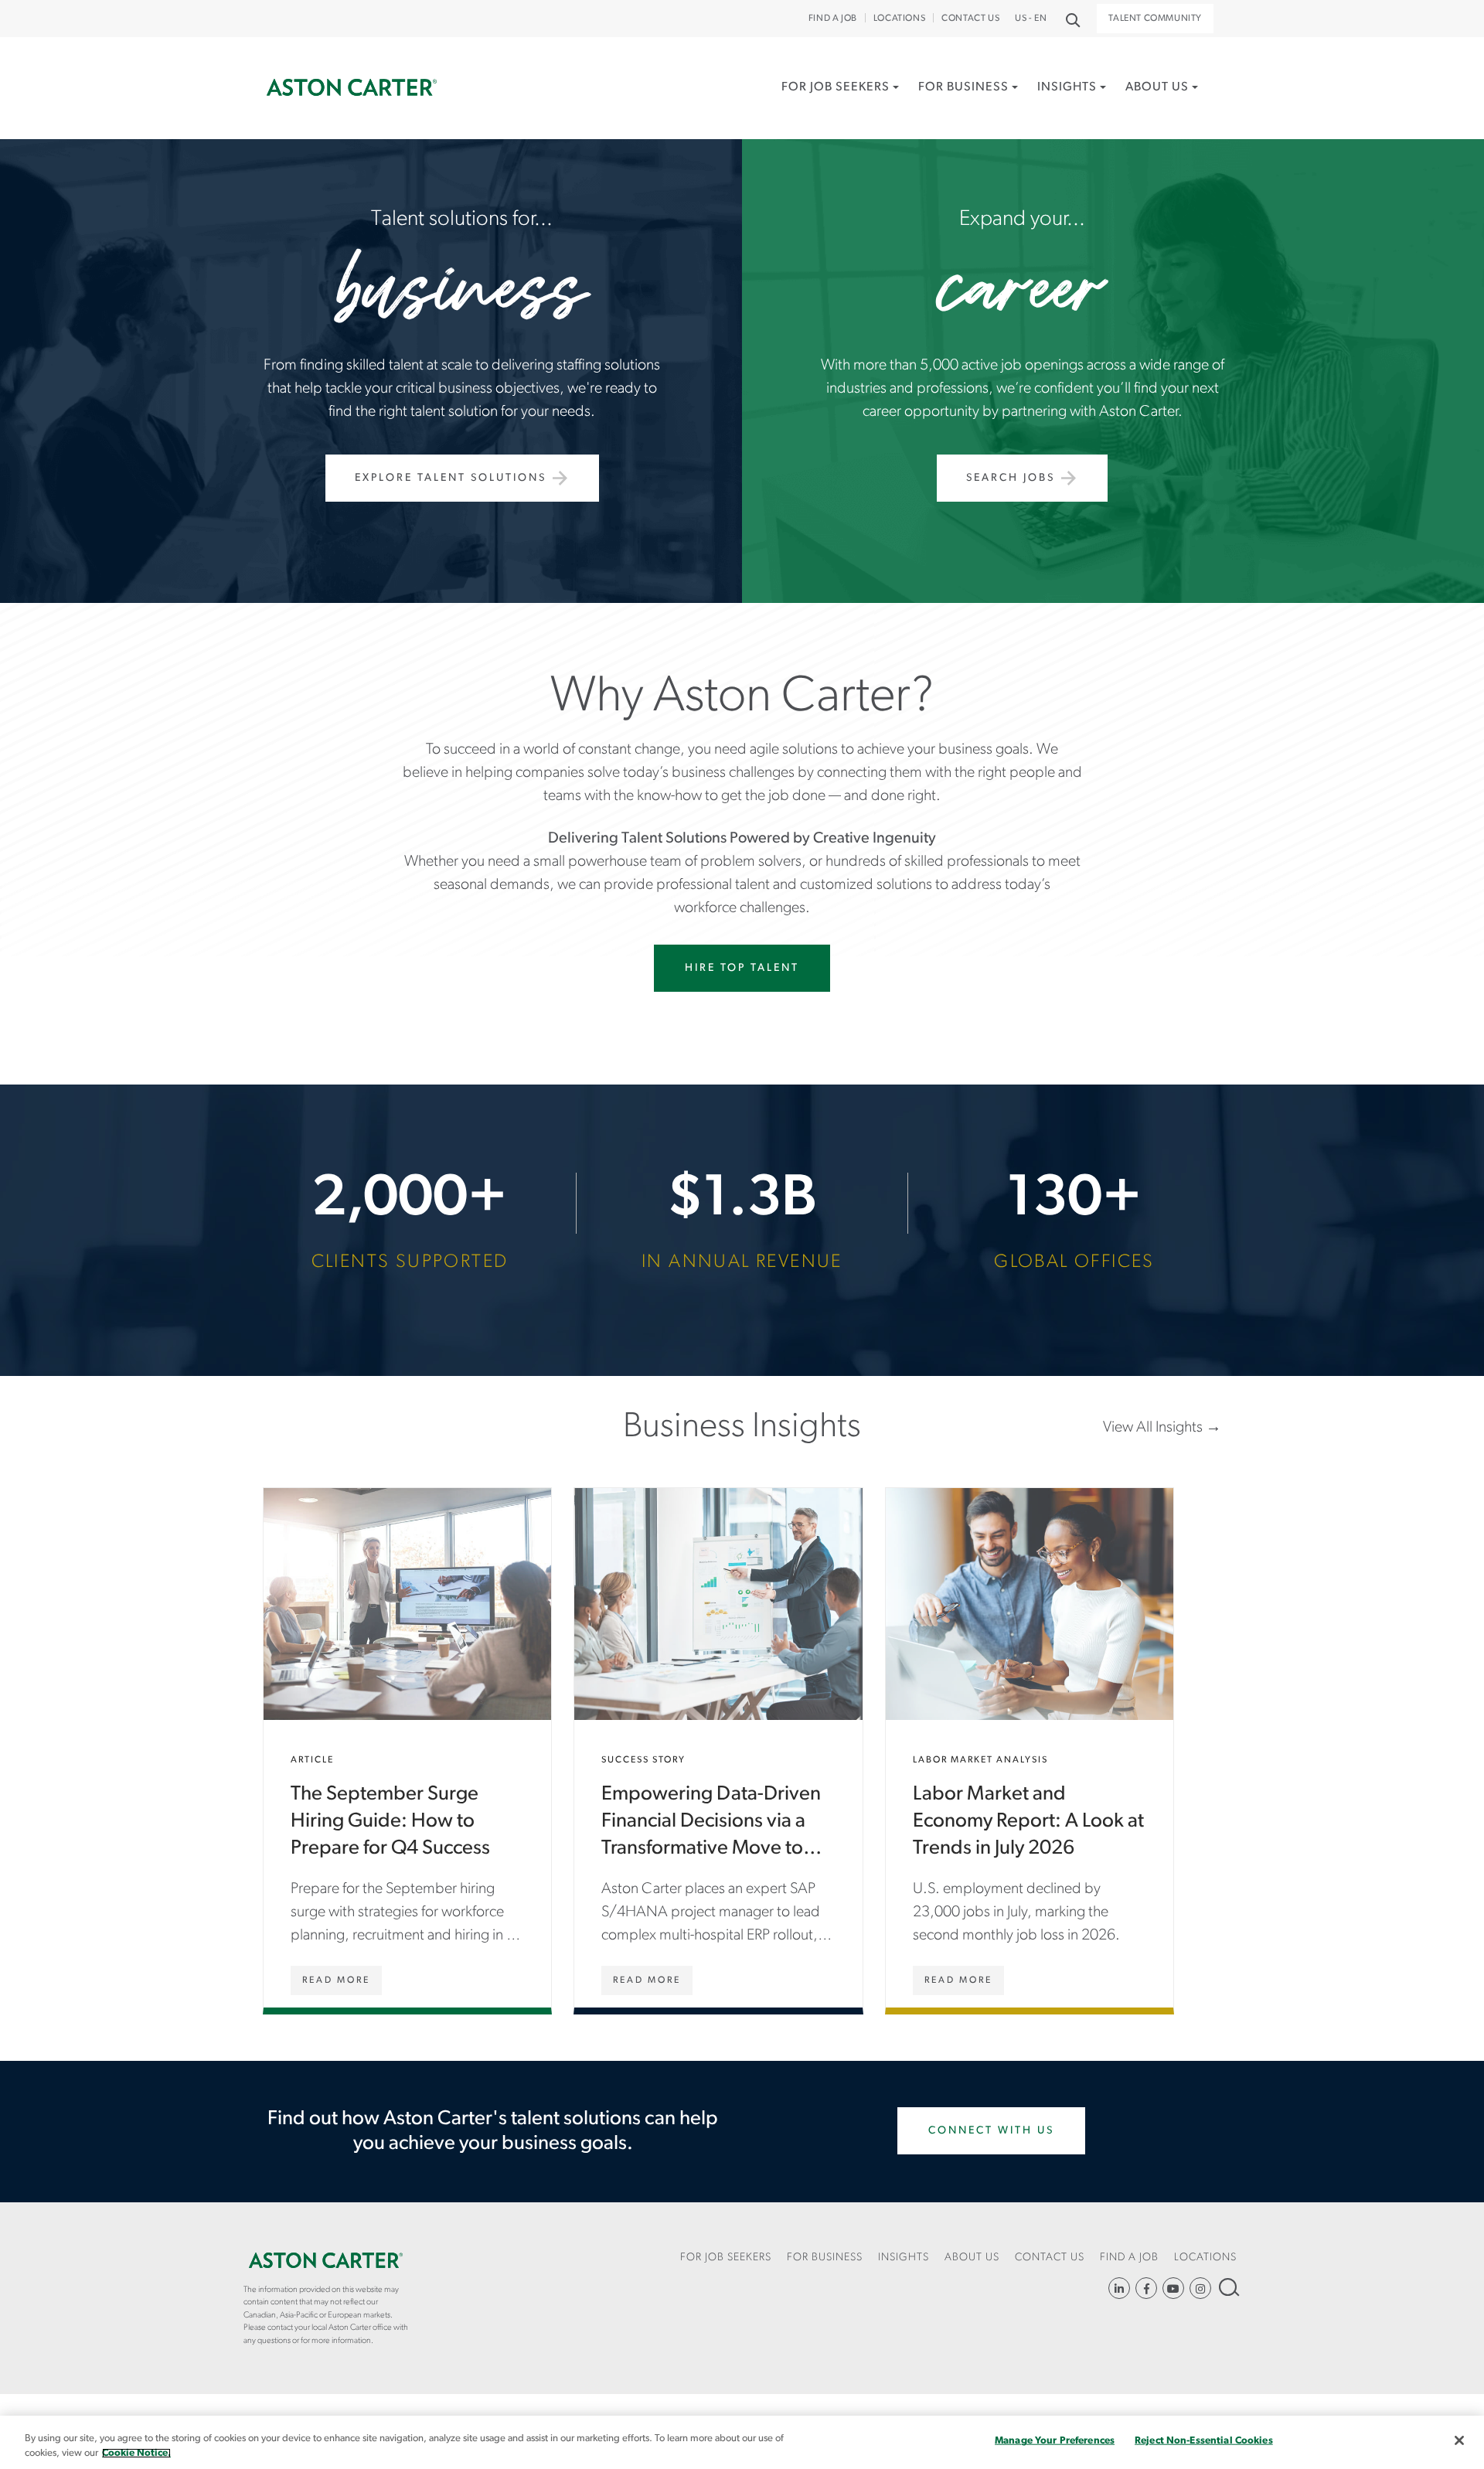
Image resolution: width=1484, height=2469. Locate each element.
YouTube (1173, 2288)
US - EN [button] (1031, 19)
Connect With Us (991, 2131)
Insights (1067, 87)
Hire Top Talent (742, 968)
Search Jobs (1011, 478)
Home (352, 88)
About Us (1157, 87)
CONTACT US (970, 19)
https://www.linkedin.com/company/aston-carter (1119, 2288)
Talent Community (1155, 19)
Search (1228, 2287)
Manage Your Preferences (1055, 2441)
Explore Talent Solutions (451, 478)
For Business (963, 87)
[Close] (1459, 2440)
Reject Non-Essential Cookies (1204, 2441)
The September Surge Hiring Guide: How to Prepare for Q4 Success (407, 1748)
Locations (899, 19)
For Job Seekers (836, 87)
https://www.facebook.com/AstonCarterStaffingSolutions (1146, 2288)
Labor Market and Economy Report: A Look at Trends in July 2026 (1030, 1748)
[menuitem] (840, 104)
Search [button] (1072, 19)
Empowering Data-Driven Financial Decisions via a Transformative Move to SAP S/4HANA (718, 1748)
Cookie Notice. (136, 2453)
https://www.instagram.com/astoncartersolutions (1200, 2288)
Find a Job (833, 19)
